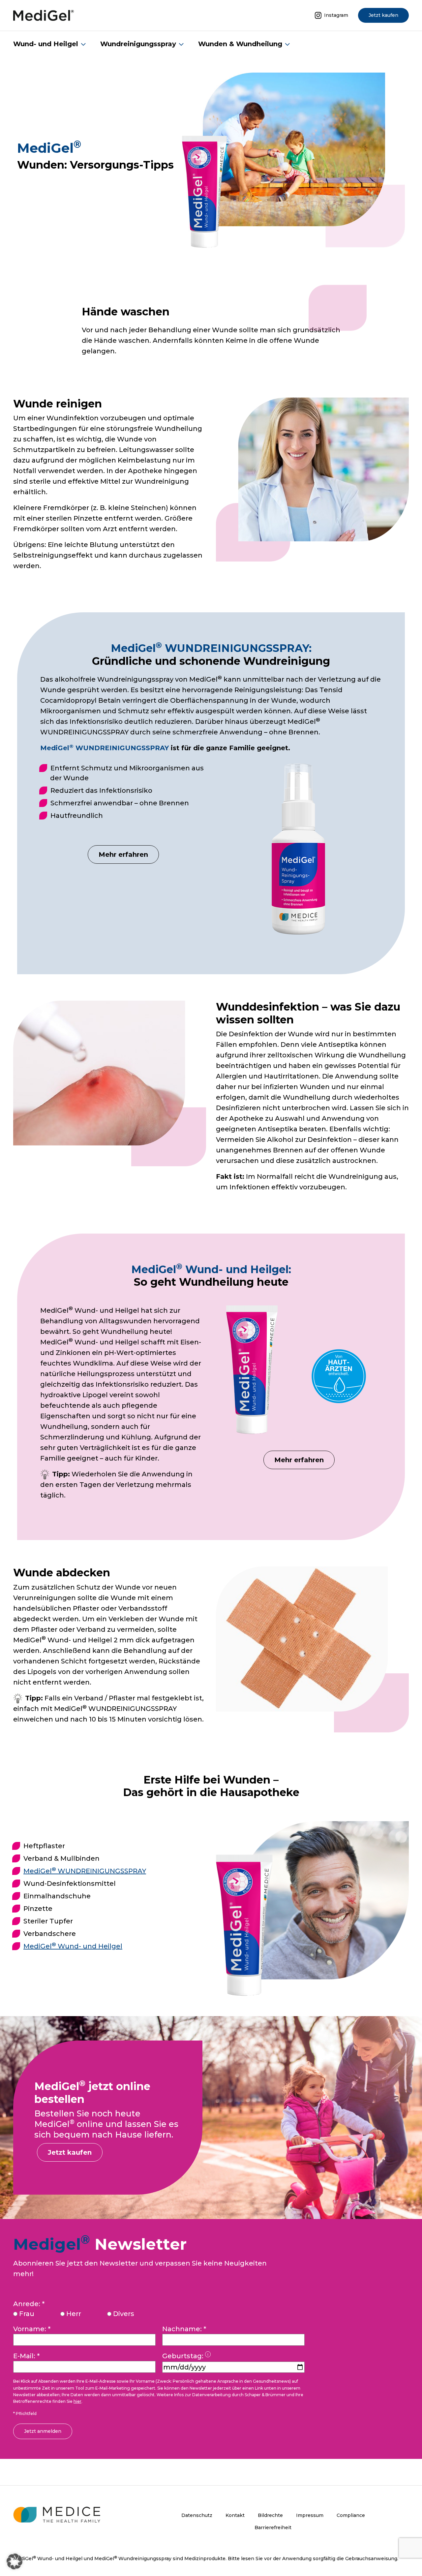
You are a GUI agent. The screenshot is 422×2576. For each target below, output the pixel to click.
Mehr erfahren (123, 854)
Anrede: (29, 2304)
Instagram (336, 15)
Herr (74, 2314)
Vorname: (32, 2329)
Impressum (310, 2515)
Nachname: (184, 2329)
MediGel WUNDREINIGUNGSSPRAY (85, 1871)
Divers (124, 2314)
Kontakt (235, 2515)
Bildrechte (270, 2515)
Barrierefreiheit (273, 2528)
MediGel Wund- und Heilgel (73, 1946)
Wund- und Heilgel (46, 44)
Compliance (351, 2515)
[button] (15, 2561)
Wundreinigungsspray (138, 44)
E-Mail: (26, 2356)
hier (77, 2401)
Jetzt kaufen (383, 15)
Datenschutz (197, 2515)
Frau (27, 2314)
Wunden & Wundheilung (240, 44)
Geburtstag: (194, 2357)
